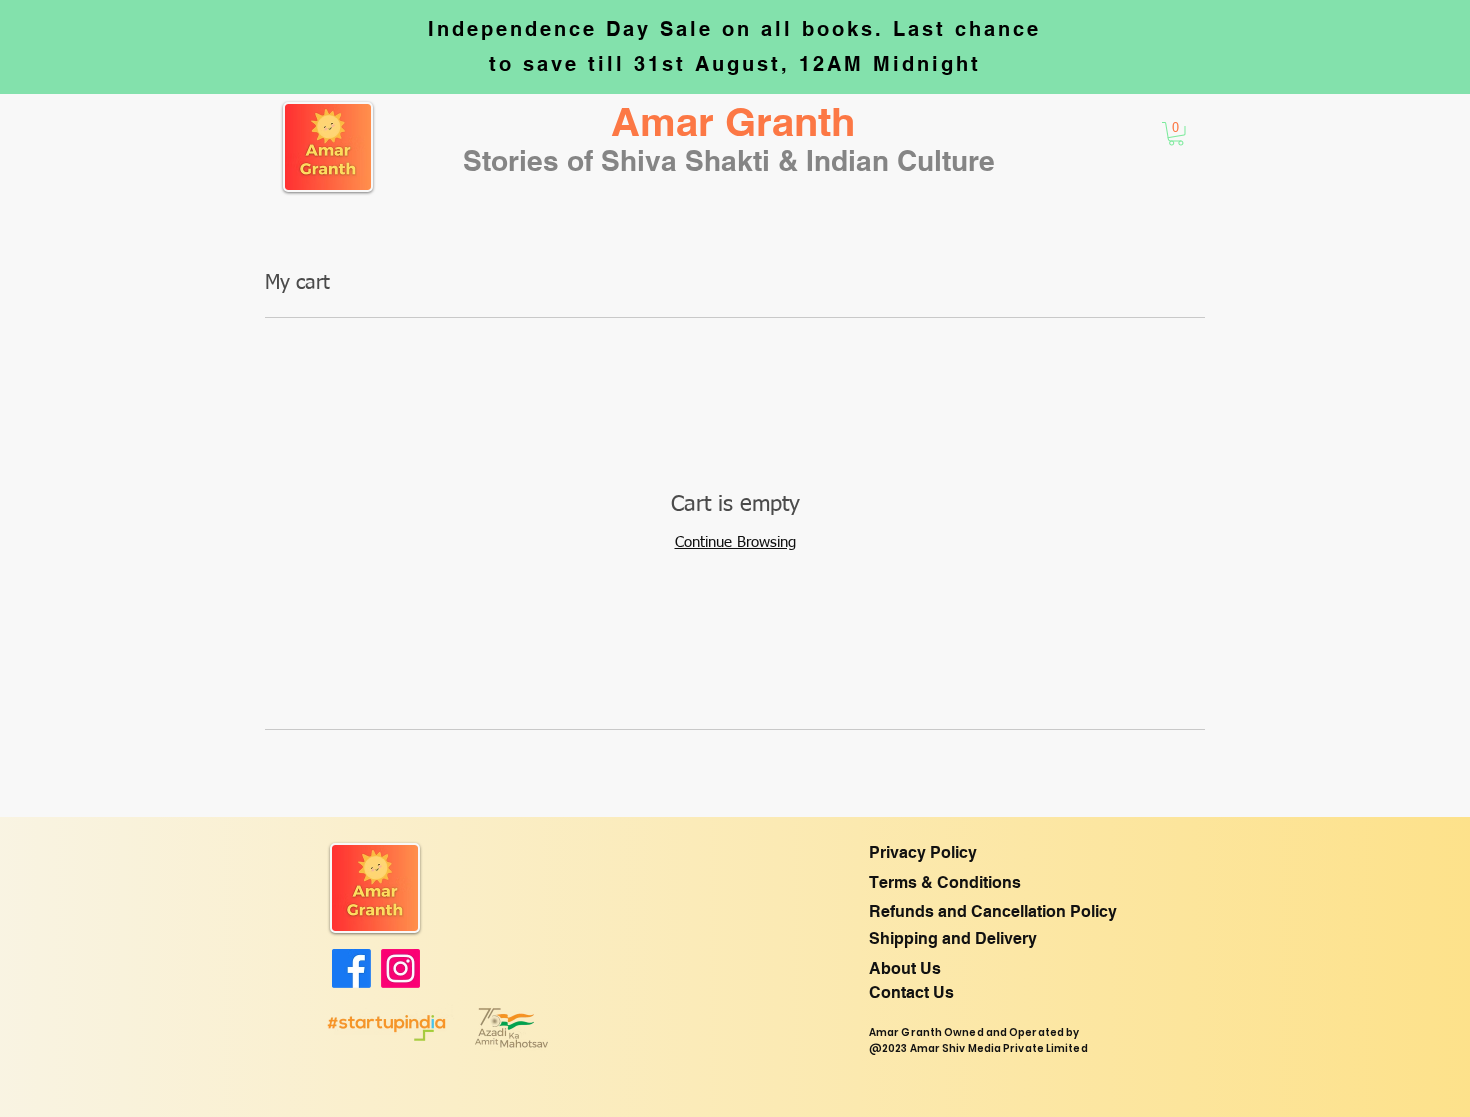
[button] (733, 122)
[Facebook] (351, 968)
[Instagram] (400, 968)
